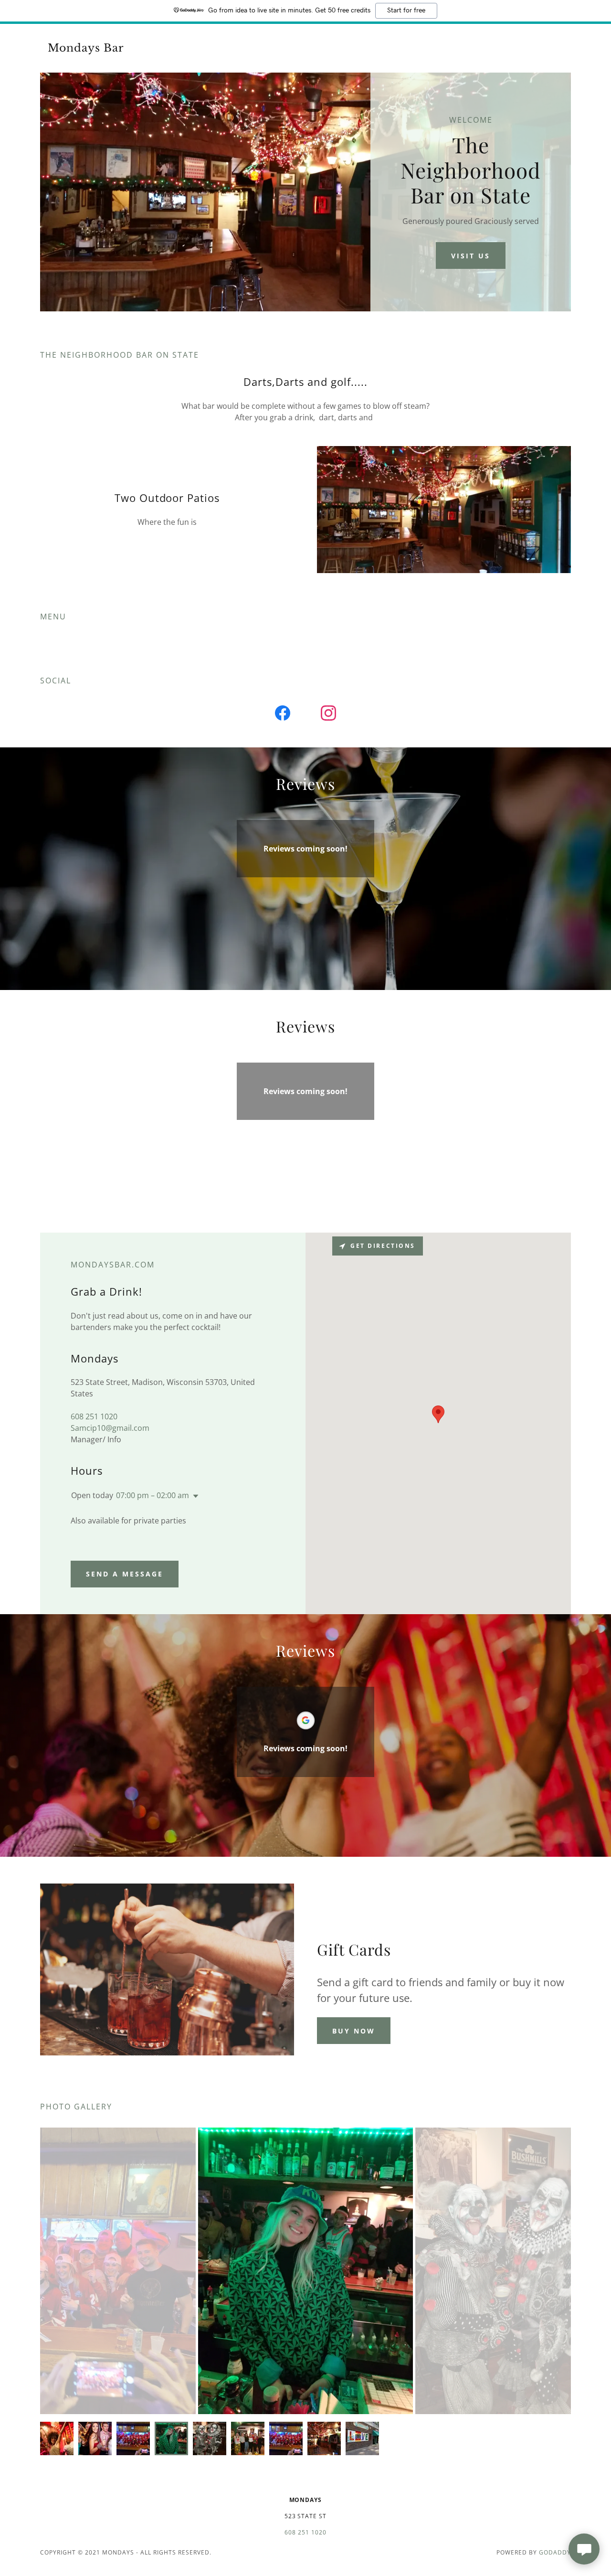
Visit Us (471, 256)
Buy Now (354, 2031)
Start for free (406, 11)
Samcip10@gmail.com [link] (110, 1428)
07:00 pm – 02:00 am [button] (153, 1495)
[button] (194, 1496)
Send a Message (125, 1574)
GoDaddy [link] (555, 2552)
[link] (101, 49)
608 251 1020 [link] (94, 1416)
